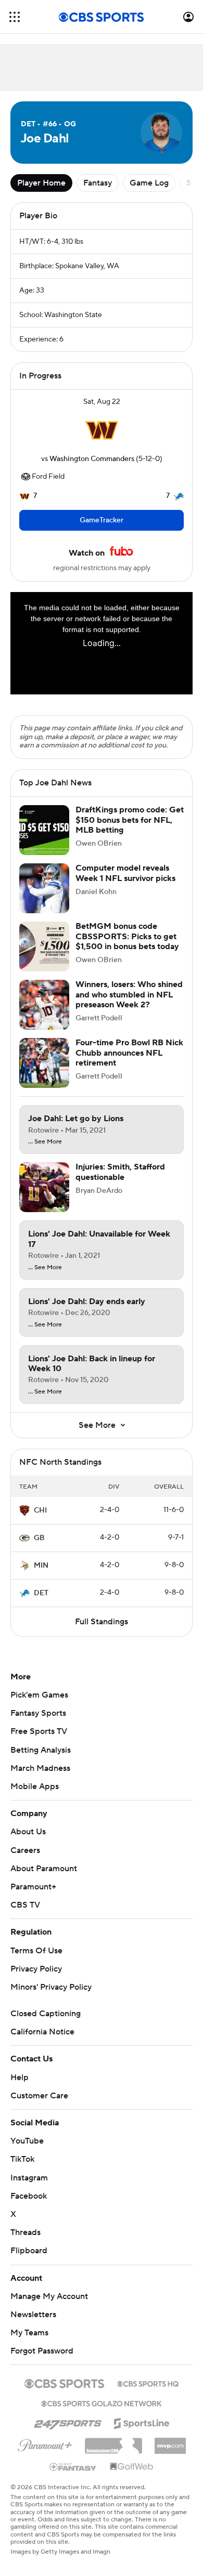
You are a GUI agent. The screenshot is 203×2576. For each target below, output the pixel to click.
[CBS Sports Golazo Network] (102, 2413)
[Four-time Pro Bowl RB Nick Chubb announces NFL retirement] (44, 1073)
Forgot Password (42, 2361)
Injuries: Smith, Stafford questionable (120, 1182)
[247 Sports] (68, 2432)
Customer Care (39, 2106)
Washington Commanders (92, 459)
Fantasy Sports (38, 1724)
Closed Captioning (46, 2024)
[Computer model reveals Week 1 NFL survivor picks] (44, 899)
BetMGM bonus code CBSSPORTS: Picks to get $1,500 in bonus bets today (127, 947)
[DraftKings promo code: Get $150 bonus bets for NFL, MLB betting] (44, 840)
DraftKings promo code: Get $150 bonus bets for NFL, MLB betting (130, 830)
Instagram (29, 2188)
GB (39, 1548)
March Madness (40, 1779)
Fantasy (98, 183)
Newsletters (33, 2325)
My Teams (29, 2343)
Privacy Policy (36, 1979)
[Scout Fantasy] (73, 2477)
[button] (15, 17)
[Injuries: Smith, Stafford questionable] (44, 1198)
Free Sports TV (39, 1742)
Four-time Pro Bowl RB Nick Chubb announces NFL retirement (129, 1063)
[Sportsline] (142, 2432)
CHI (40, 1521)
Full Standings (102, 1632)
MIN (41, 1576)
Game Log (149, 183)
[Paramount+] (45, 2454)
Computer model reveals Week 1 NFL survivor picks (125, 883)
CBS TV (25, 1915)
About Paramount (44, 1879)
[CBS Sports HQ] (148, 2393)
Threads (26, 2243)
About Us (28, 1842)
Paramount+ (33, 1897)
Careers (25, 1861)
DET (41, 1604)
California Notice (42, 2042)
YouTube (27, 2151)
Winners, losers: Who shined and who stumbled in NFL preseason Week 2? (129, 1005)
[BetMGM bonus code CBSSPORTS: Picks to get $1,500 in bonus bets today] (44, 957)
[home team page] (102, 430)
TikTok (22, 2170)
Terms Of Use (36, 1961)
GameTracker (102, 520)
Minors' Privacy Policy (51, 1997)
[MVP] (170, 2452)
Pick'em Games (39, 1705)
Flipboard (29, 2261)
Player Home (41, 183)
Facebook (29, 2206)
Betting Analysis (41, 1760)
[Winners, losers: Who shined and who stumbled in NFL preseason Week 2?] (44, 1015)
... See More (45, 1152)
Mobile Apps (35, 1797)
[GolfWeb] (132, 2477)
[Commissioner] (113, 2452)
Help (20, 2088)
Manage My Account (49, 2307)
